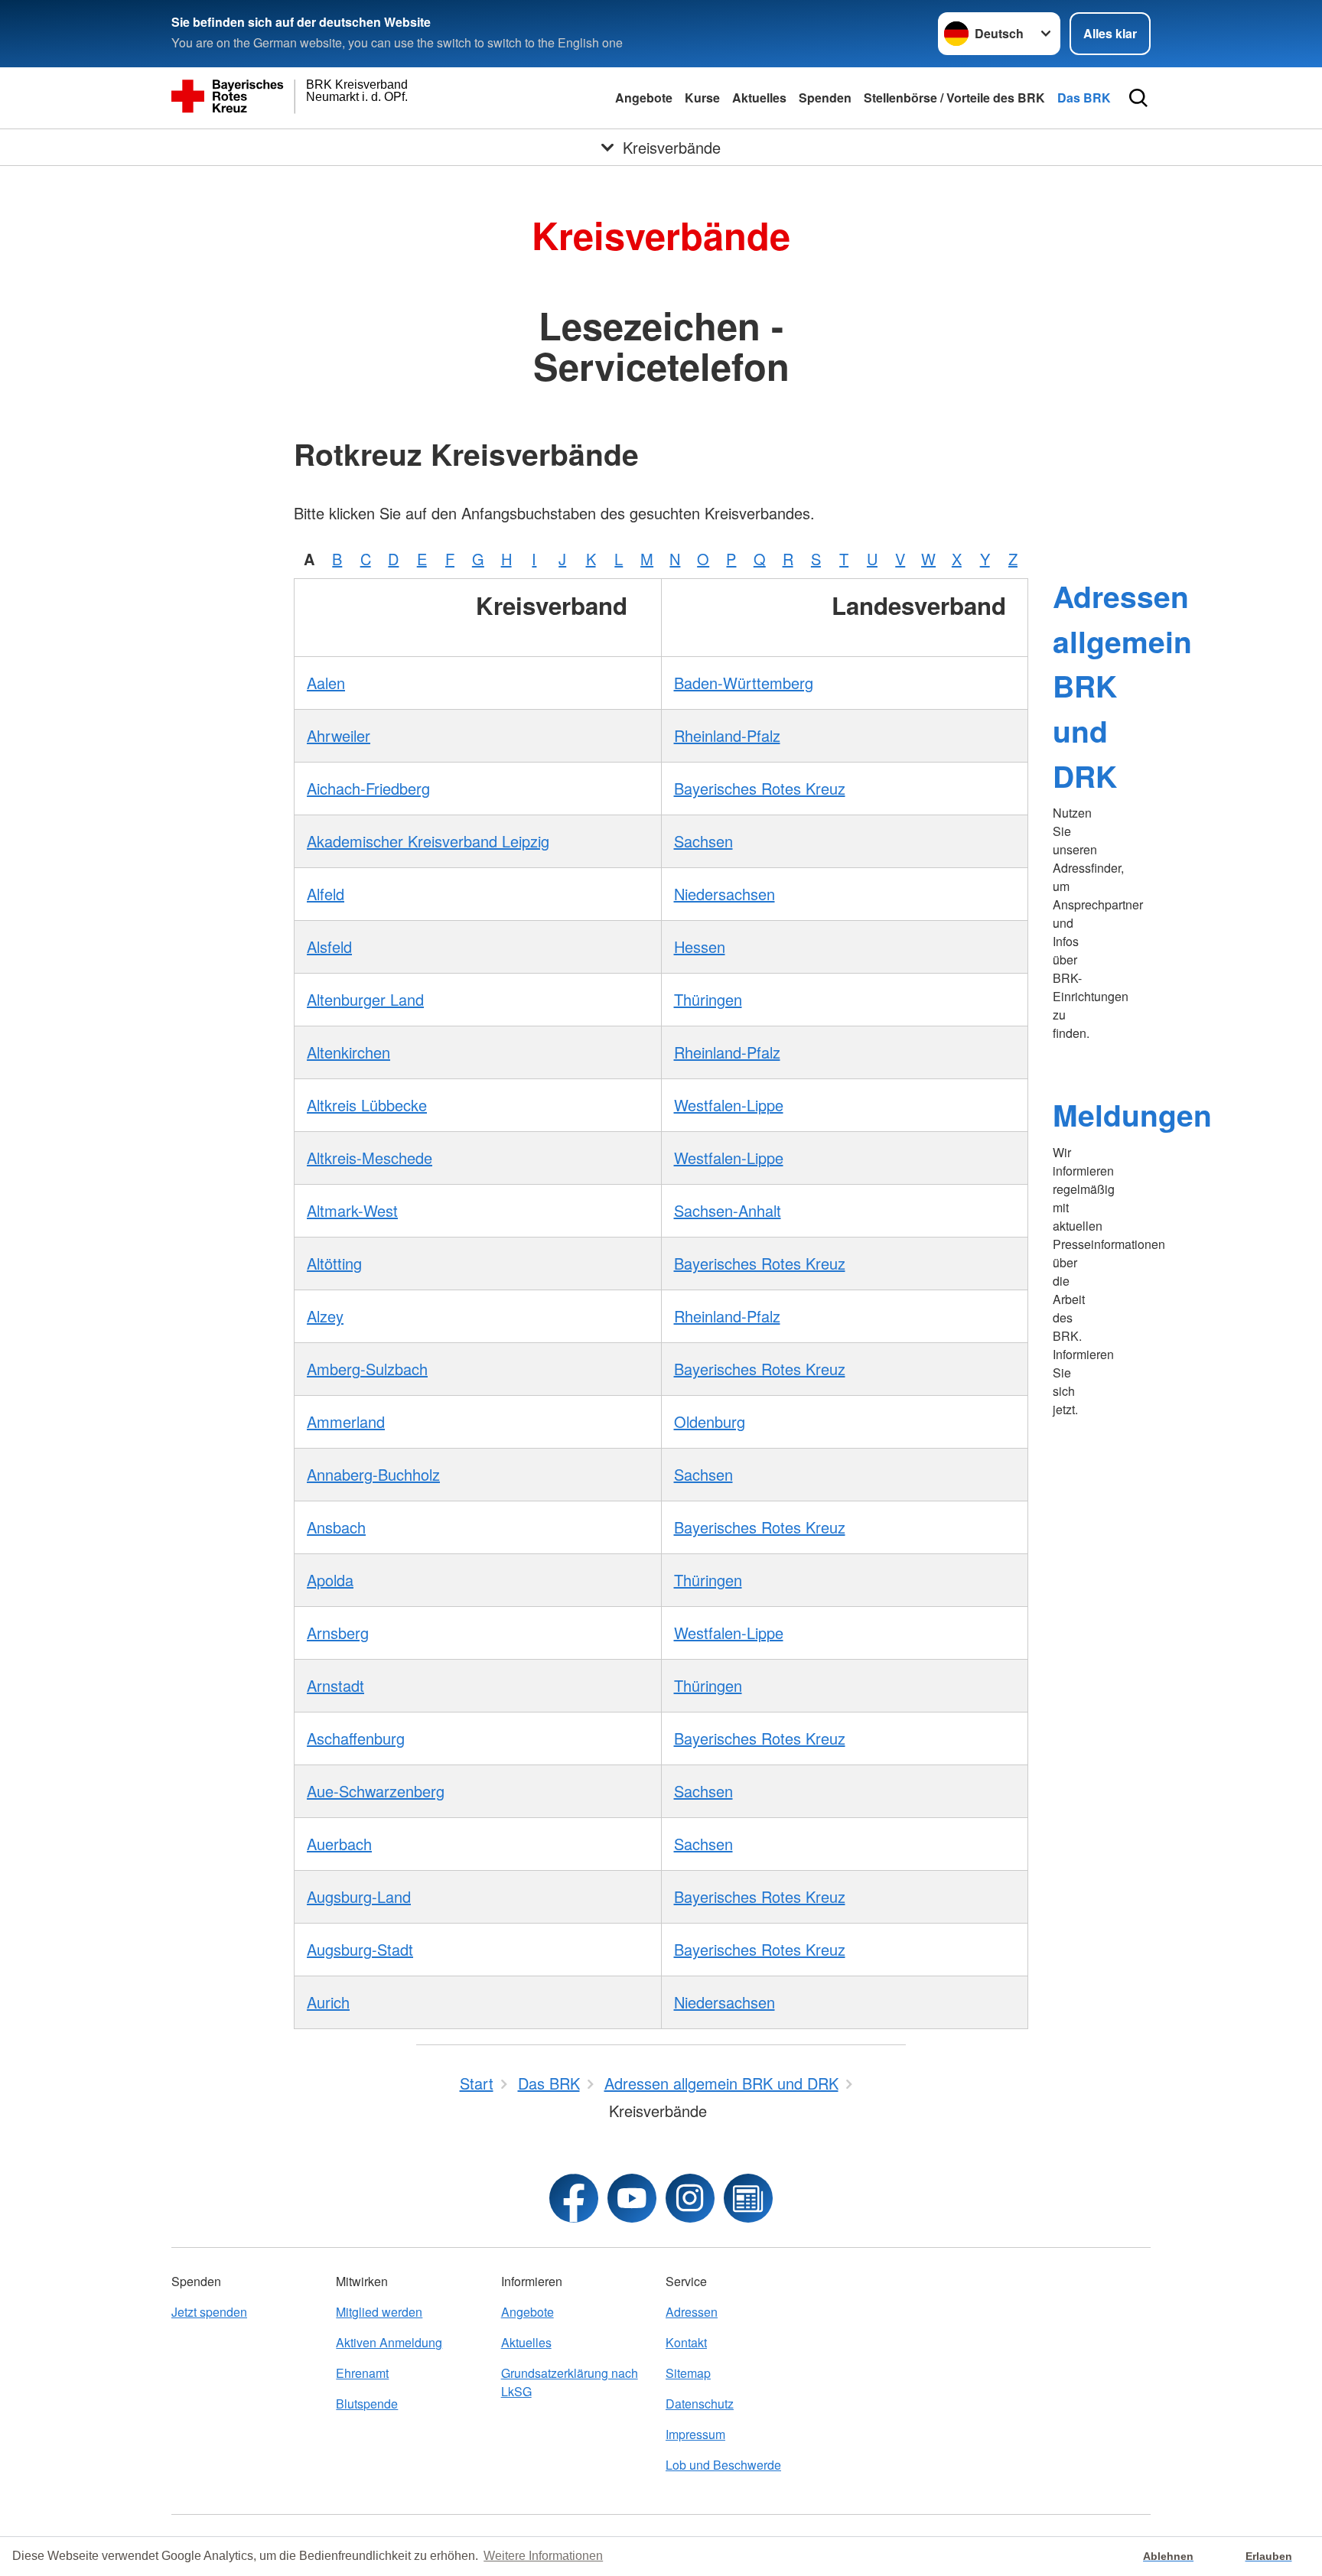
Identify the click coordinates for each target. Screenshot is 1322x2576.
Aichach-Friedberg (368, 788)
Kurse (702, 98)
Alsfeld (329, 946)
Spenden (825, 98)
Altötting (334, 1263)
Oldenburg (710, 1421)
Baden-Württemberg (744, 683)
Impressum (695, 2434)
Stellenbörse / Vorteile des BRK (954, 98)
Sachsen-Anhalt (728, 1210)
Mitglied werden (379, 2312)
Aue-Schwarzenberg (376, 1791)
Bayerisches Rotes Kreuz (760, 788)
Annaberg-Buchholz (373, 1474)
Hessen (700, 946)
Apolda (330, 1580)
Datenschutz (700, 2404)
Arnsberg (338, 1633)
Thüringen (708, 999)
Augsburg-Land (359, 1896)
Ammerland (346, 1421)
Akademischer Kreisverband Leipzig (428, 841)
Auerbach (339, 1844)
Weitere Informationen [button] (543, 2556)
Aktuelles (759, 98)
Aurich (328, 2002)
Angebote (644, 98)
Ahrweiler (339, 735)
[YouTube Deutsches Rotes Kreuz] (632, 2198)
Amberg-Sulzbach (367, 1369)
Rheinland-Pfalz (727, 735)
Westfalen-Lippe (729, 1105)
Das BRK (1084, 98)
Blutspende (367, 2404)
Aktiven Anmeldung (389, 2342)
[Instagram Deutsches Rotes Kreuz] (690, 2198)
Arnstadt (335, 1685)
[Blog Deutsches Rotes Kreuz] (748, 2198)
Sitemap (688, 2373)
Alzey (325, 1316)
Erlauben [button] (1269, 2556)
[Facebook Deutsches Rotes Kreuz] (574, 2198)
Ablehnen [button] (1168, 2556)
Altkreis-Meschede (370, 1158)
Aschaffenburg (356, 1738)
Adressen (692, 2312)
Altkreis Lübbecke (367, 1105)
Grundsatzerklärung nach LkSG (570, 2382)
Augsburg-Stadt (360, 1949)
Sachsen (703, 841)
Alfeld (326, 894)
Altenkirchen (348, 1052)
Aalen (326, 683)
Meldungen (1132, 1114)
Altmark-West (352, 1210)
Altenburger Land (365, 999)
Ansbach (336, 1527)
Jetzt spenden (209, 2312)
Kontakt (686, 2342)
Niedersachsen (724, 894)
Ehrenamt (362, 2373)
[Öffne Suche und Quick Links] (1138, 98)
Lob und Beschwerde (723, 2465)
